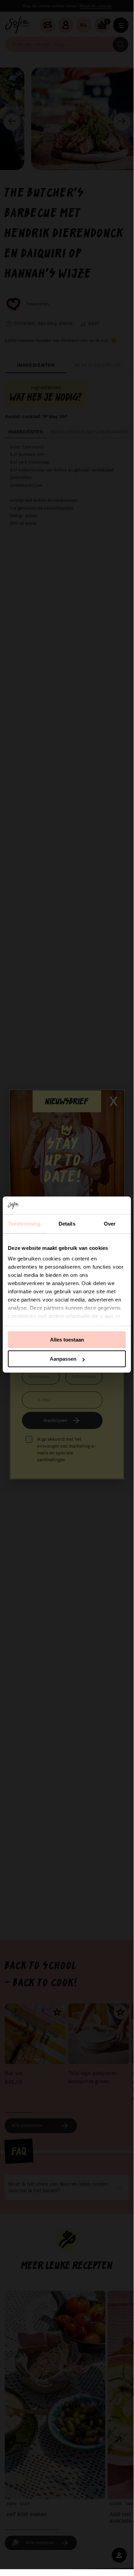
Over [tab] (110, 1224)
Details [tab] (67, 1224)
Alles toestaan (67, 1340)
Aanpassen (63, 1359)
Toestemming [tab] (24, 1224)
